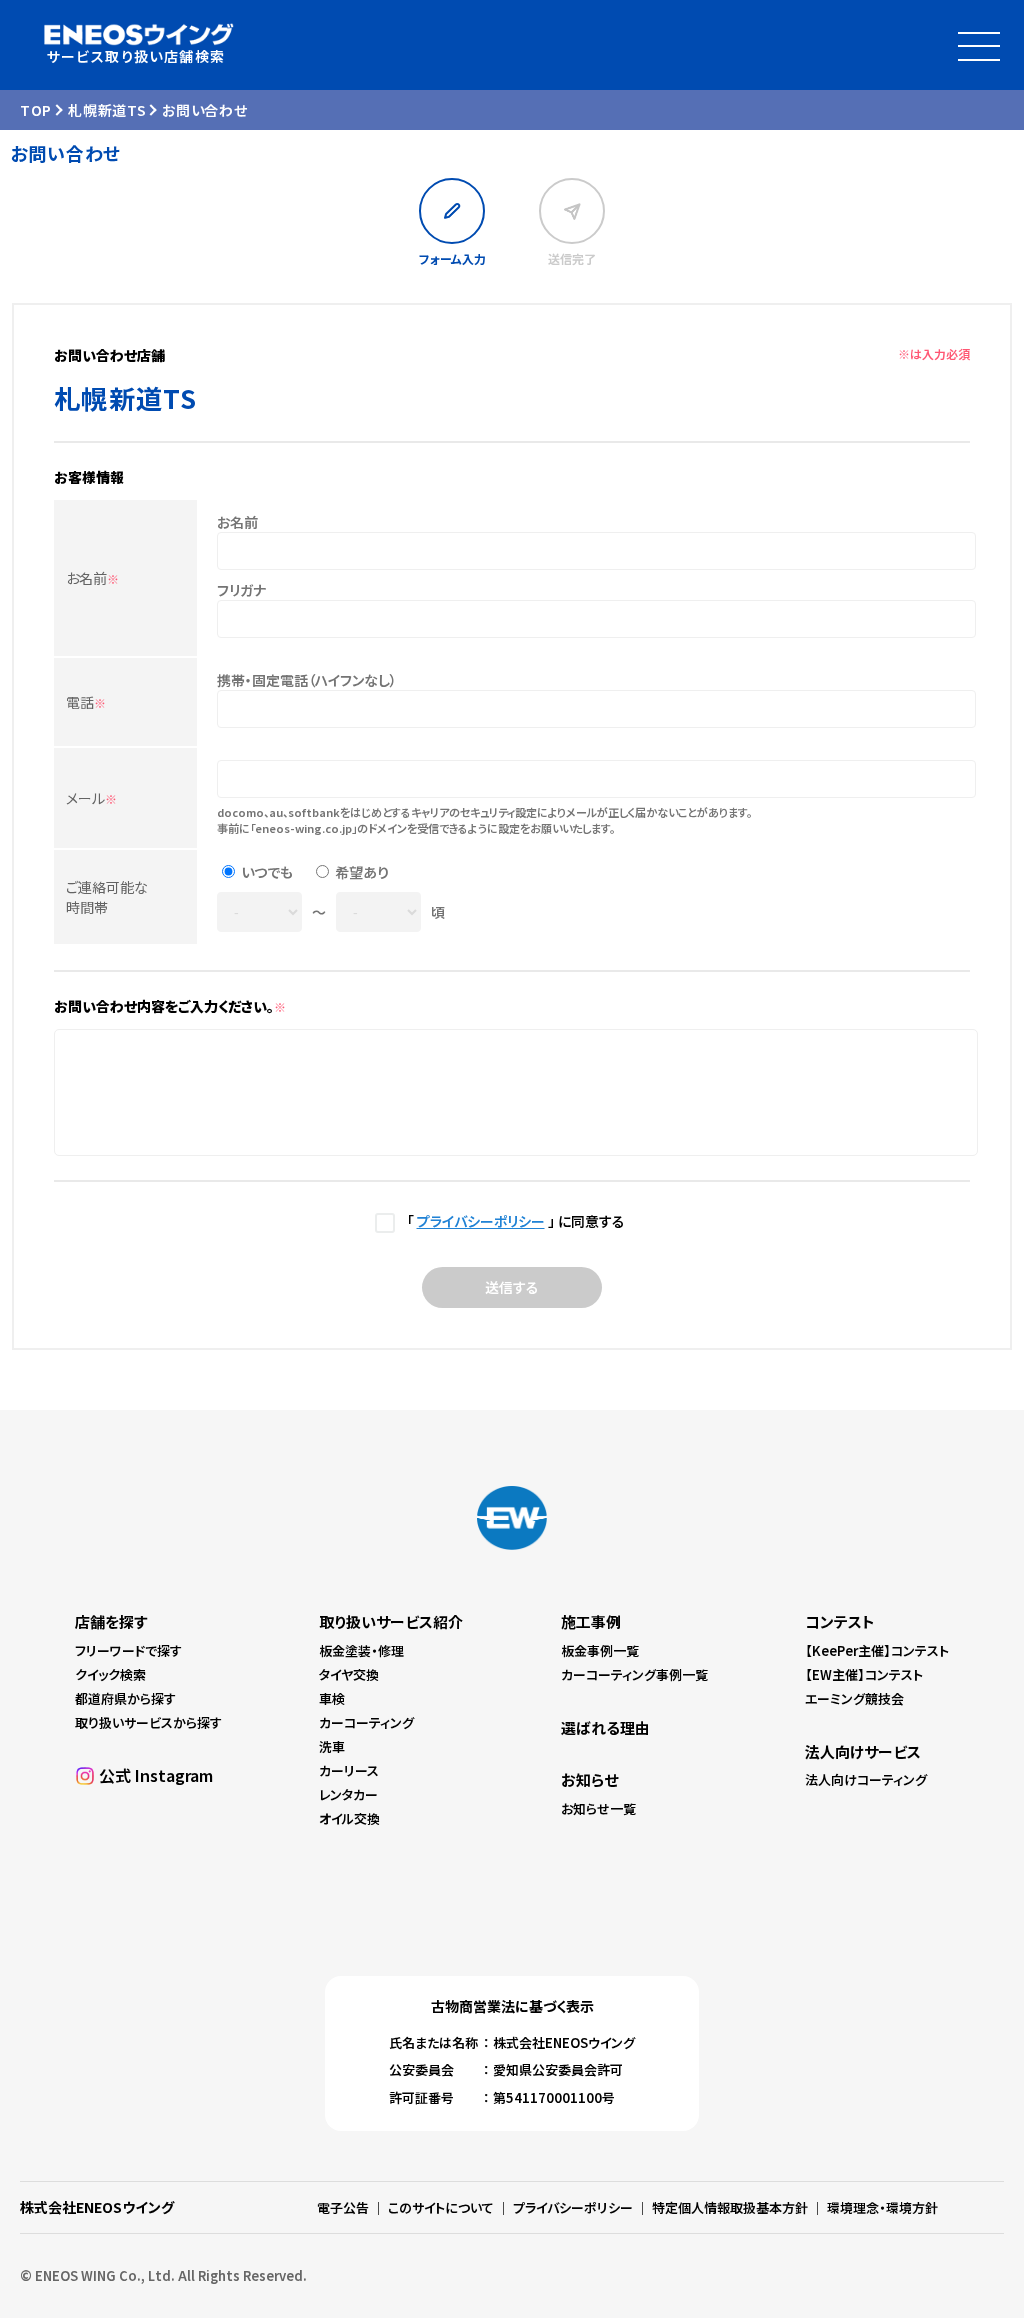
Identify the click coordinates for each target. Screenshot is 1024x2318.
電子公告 (343, 2207)
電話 (86, 702)
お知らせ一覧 (598, 1808)
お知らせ (589, 1779)
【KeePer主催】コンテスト (877, 1650)
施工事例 (591, 1621)
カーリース (349, 1770)
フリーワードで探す (128, 1650)
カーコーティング (366, 1722)
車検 (332, 1698)
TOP (36, 110)
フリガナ (241, 590)
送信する (512, 1287)
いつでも (267, 872)
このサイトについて (441, 2207)
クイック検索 (110, 1674)
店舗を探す (111, 1621)
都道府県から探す (125, 1698)
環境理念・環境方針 (882, 2207)
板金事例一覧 (600, 1650)
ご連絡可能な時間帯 (107, 897)
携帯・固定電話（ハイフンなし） (307, 680)
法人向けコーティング (866, 1779)
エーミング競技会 (854, 1698)
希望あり (362, 872)
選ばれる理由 (605, 1727)
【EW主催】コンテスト (864, 1674)
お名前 (92, 578)
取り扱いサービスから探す (148, 1722)
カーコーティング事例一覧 (634, 1674)
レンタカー (348, 1794)
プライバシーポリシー (481, 1221)
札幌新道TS (107, 110)
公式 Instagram (156, 1775)
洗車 (332, 1746)
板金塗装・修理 (361, 1650)
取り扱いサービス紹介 (391, 1621)
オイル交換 (349, 1818)
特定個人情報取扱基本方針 (730, 2207)
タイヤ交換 (349, 1674)
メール (91, 798)
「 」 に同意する (512, 1221)
